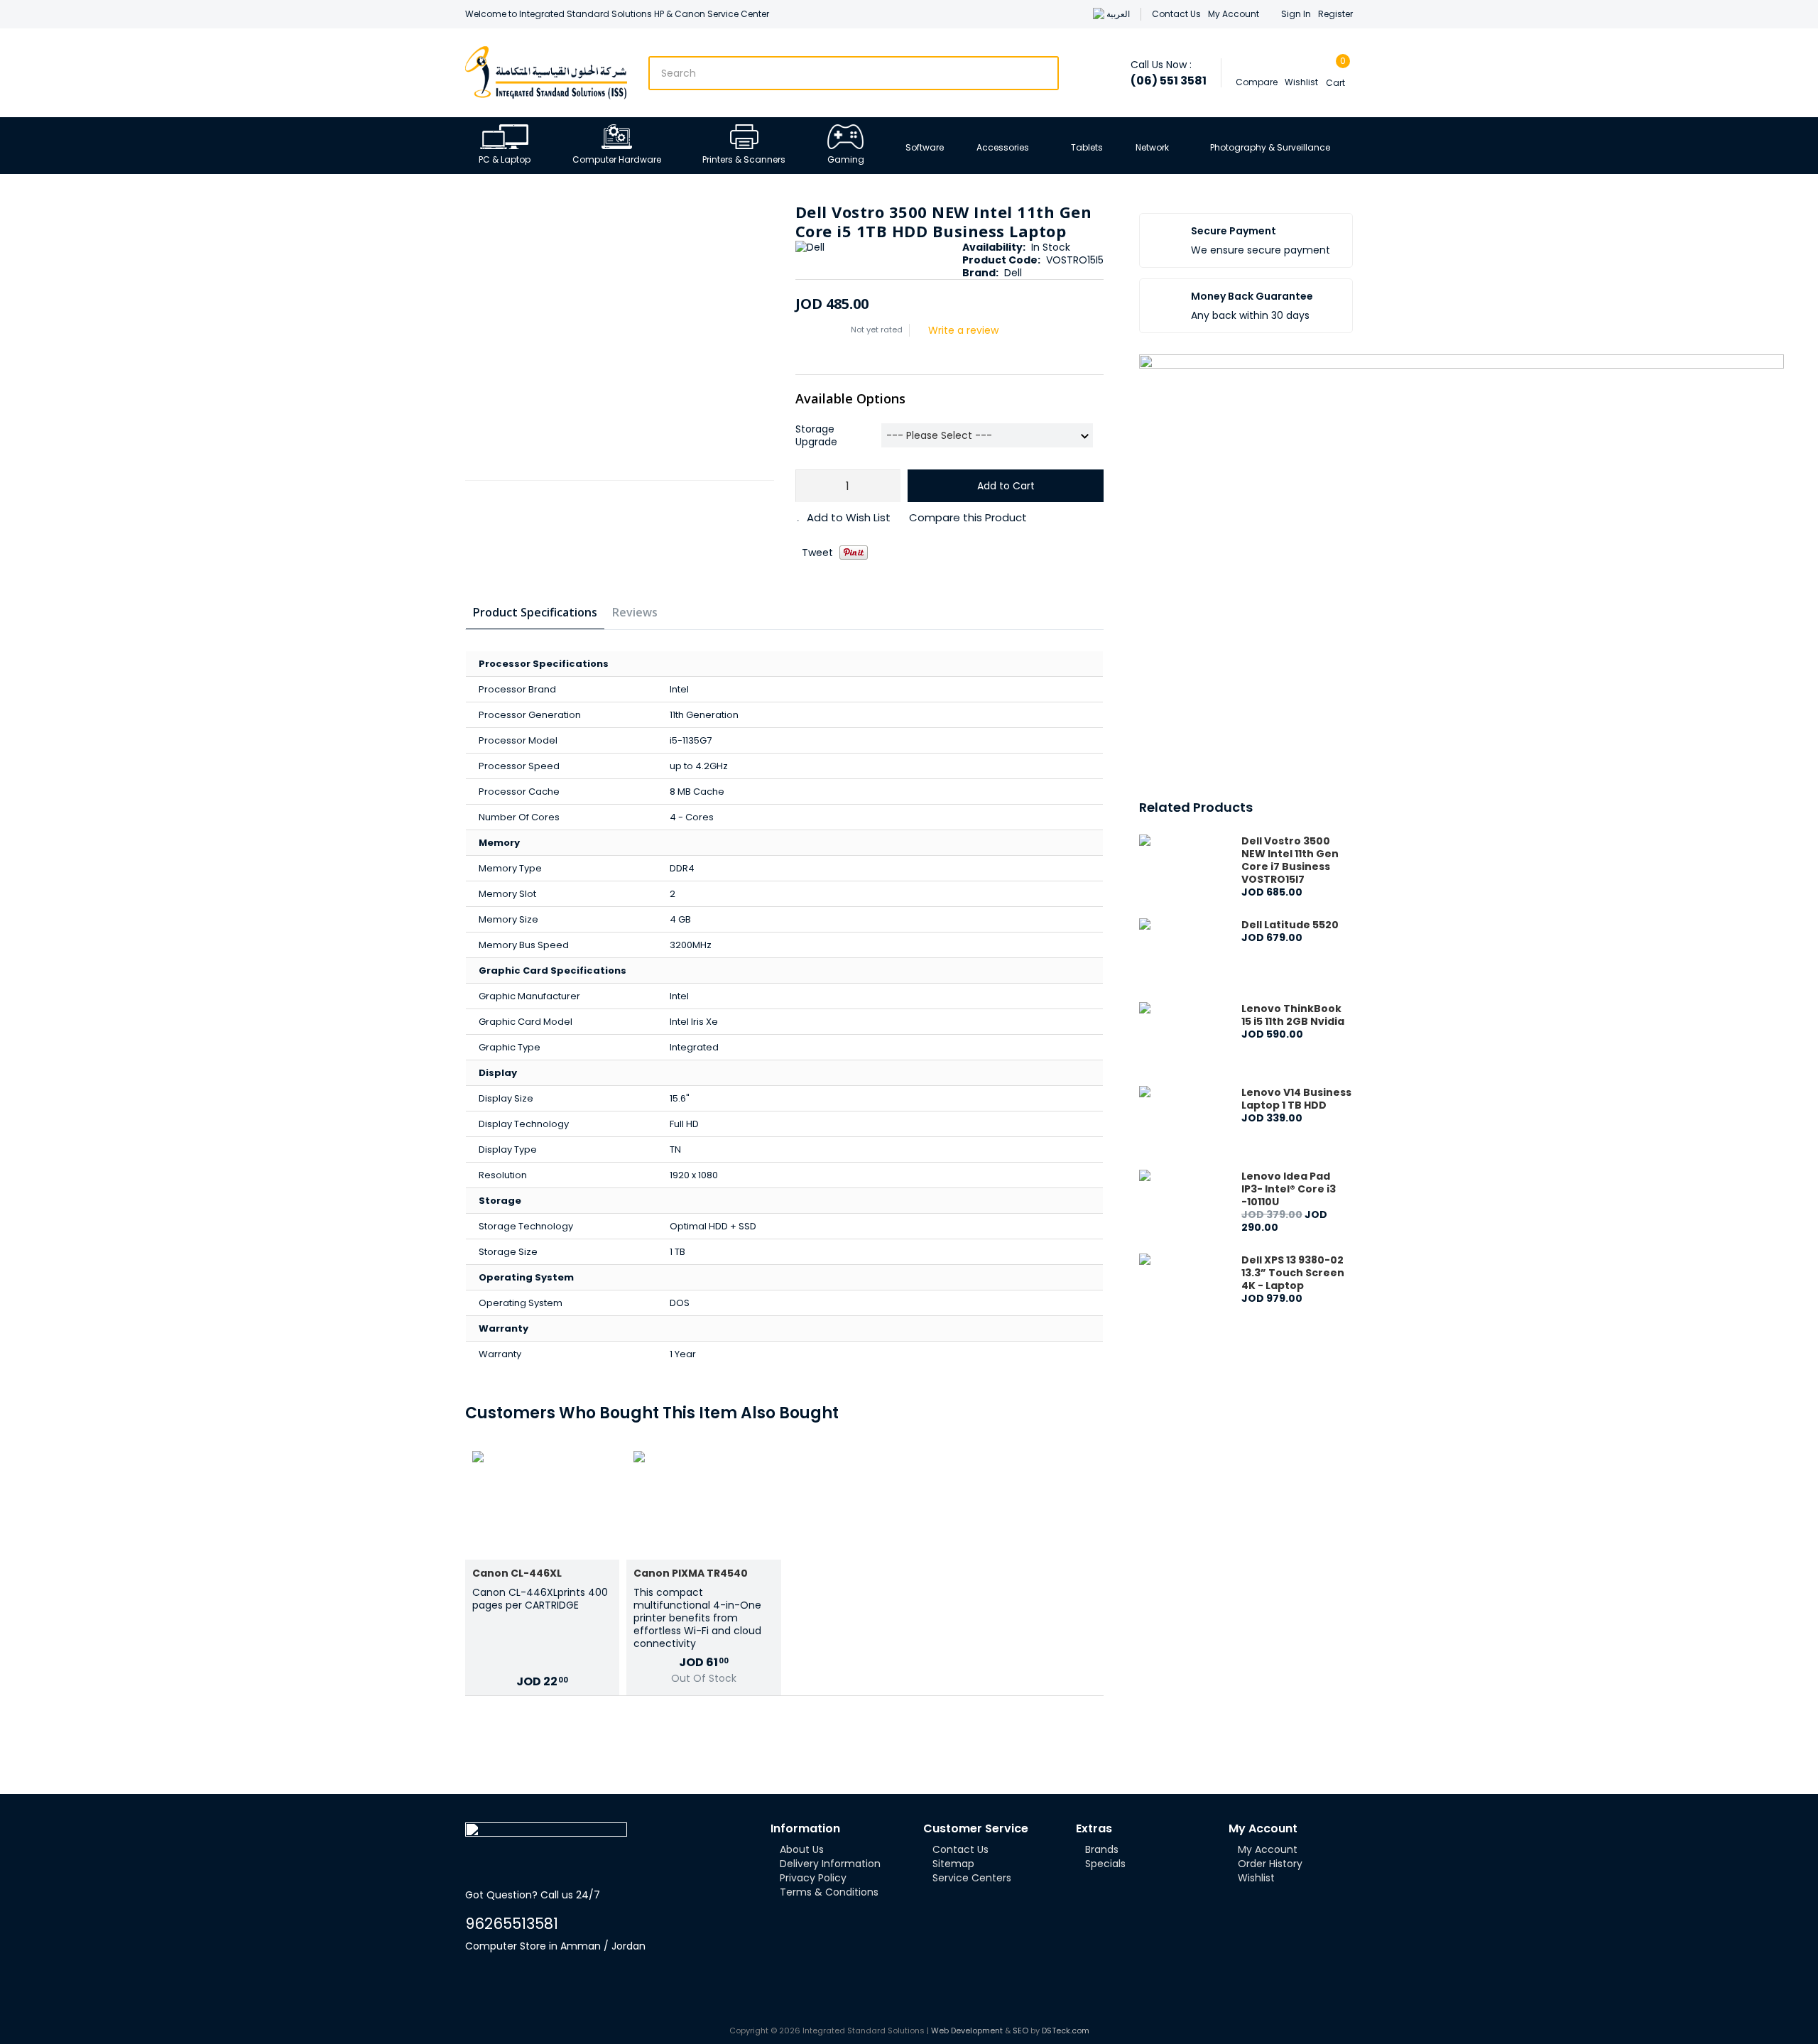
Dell (1013, 273)
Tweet (817, 553)
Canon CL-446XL (517, 1573)
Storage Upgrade (816, 435)
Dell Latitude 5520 (1290, 925)
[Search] (1045, 73)
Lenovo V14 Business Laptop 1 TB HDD (1296, 1099)
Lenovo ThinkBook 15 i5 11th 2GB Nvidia (1293, 1015)
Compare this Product (968, 518)
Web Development (967, 2031)
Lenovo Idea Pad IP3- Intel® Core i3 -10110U (1289, 1189)
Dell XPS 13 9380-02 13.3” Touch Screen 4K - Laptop (1293, 1273)
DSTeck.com (1066, 2031)
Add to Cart (1006, 486)
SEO (1020, 2031)
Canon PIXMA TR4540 (691, 1573)
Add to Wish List (849, 518)
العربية (1118, 14)
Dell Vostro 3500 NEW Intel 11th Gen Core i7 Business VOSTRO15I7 (1290, 860)
